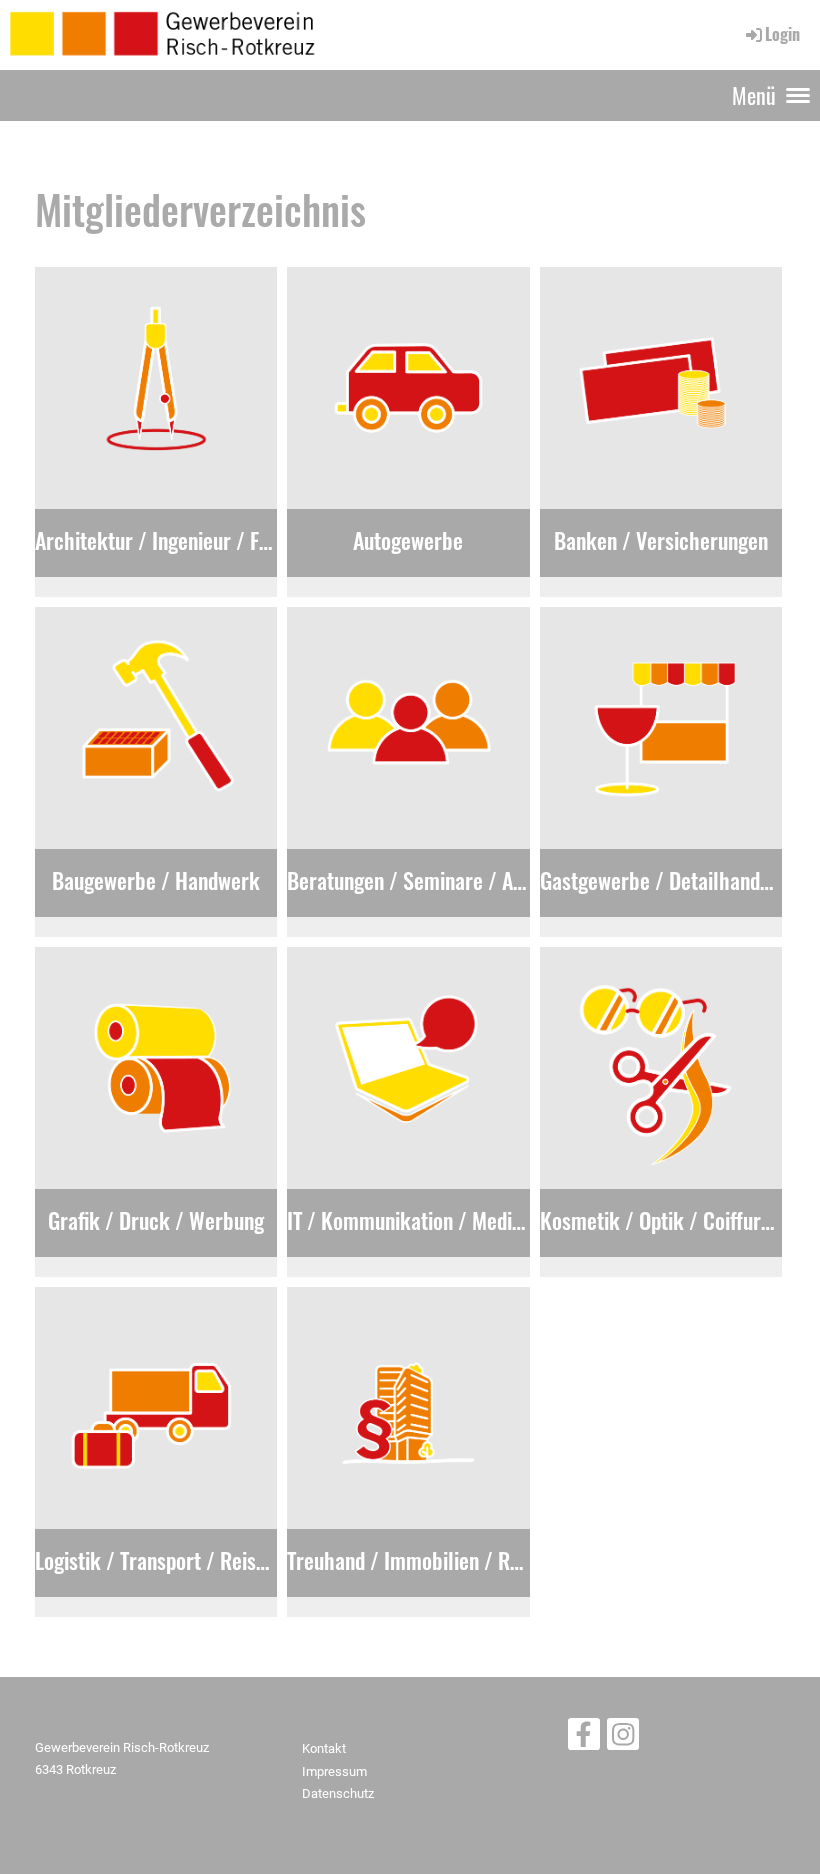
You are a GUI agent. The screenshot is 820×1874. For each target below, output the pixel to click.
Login (782, 34)
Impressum (334, 1771)
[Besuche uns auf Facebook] (584, 1739)
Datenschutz (338, 1793)
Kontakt (324, 1748)
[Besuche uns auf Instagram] (623, 1739)
